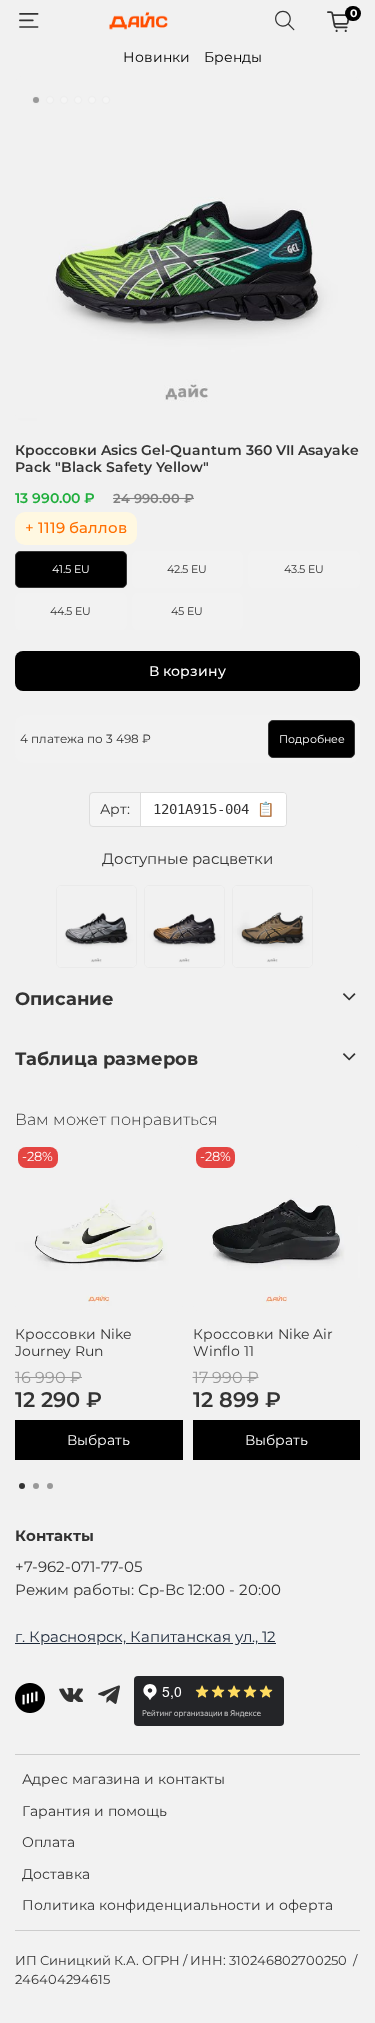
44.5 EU (70, 611)
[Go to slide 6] (106, 100)
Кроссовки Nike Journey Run (73, 1342)
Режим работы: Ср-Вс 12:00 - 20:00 (148, 1589)
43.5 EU (304, 569)
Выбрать (98, 1440)
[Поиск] (285, 21)
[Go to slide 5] (92, 100)
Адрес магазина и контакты (123, 1779)
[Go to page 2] (36, 1486)
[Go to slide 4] (78, 100)
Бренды (233, 57)
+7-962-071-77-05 (78, 1566)
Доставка (56, 1874)
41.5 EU (71, 569)
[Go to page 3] (50, 1486)
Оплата (48, 1842)
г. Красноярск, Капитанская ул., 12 (145, 1636)
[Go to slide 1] (36, 100)
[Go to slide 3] (64, 100)
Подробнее (312, 739)
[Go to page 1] (22, 1486)
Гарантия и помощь (94, 1811)
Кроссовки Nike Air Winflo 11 (263, 1342)
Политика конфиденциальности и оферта (177, 1905)
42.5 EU (187, 569)
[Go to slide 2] (50, 100)
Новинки (156, 57)
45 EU (187, 611)
